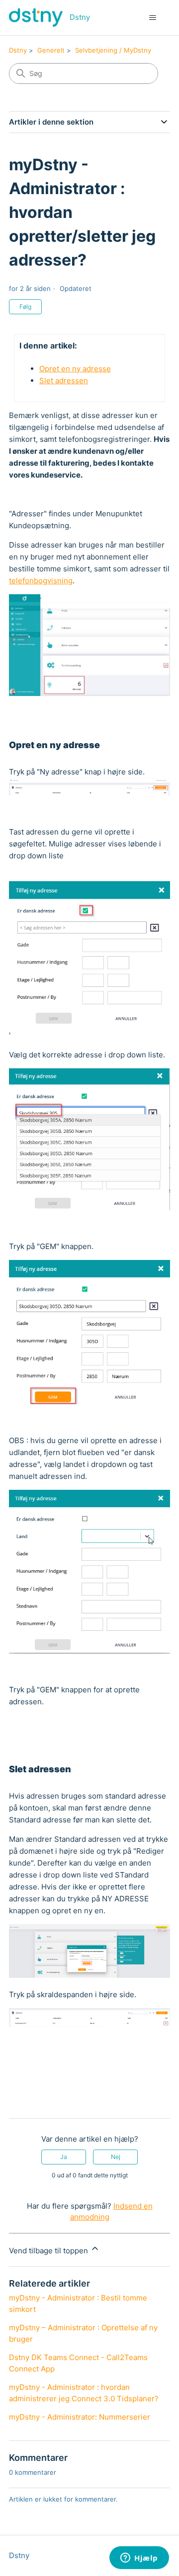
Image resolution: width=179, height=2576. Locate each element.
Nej (116, 2157)
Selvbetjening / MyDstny (113, 50)
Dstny (18, 50)
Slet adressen (64, 381)
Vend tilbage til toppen (49, 2251)
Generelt (51, 50)
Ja (64, 2157)
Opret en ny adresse (75, 369)
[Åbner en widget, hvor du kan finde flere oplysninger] (139, 2559)
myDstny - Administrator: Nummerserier (80, 2417)
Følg (25, 307)
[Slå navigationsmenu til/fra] (152, 18)
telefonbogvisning (41, 581)
